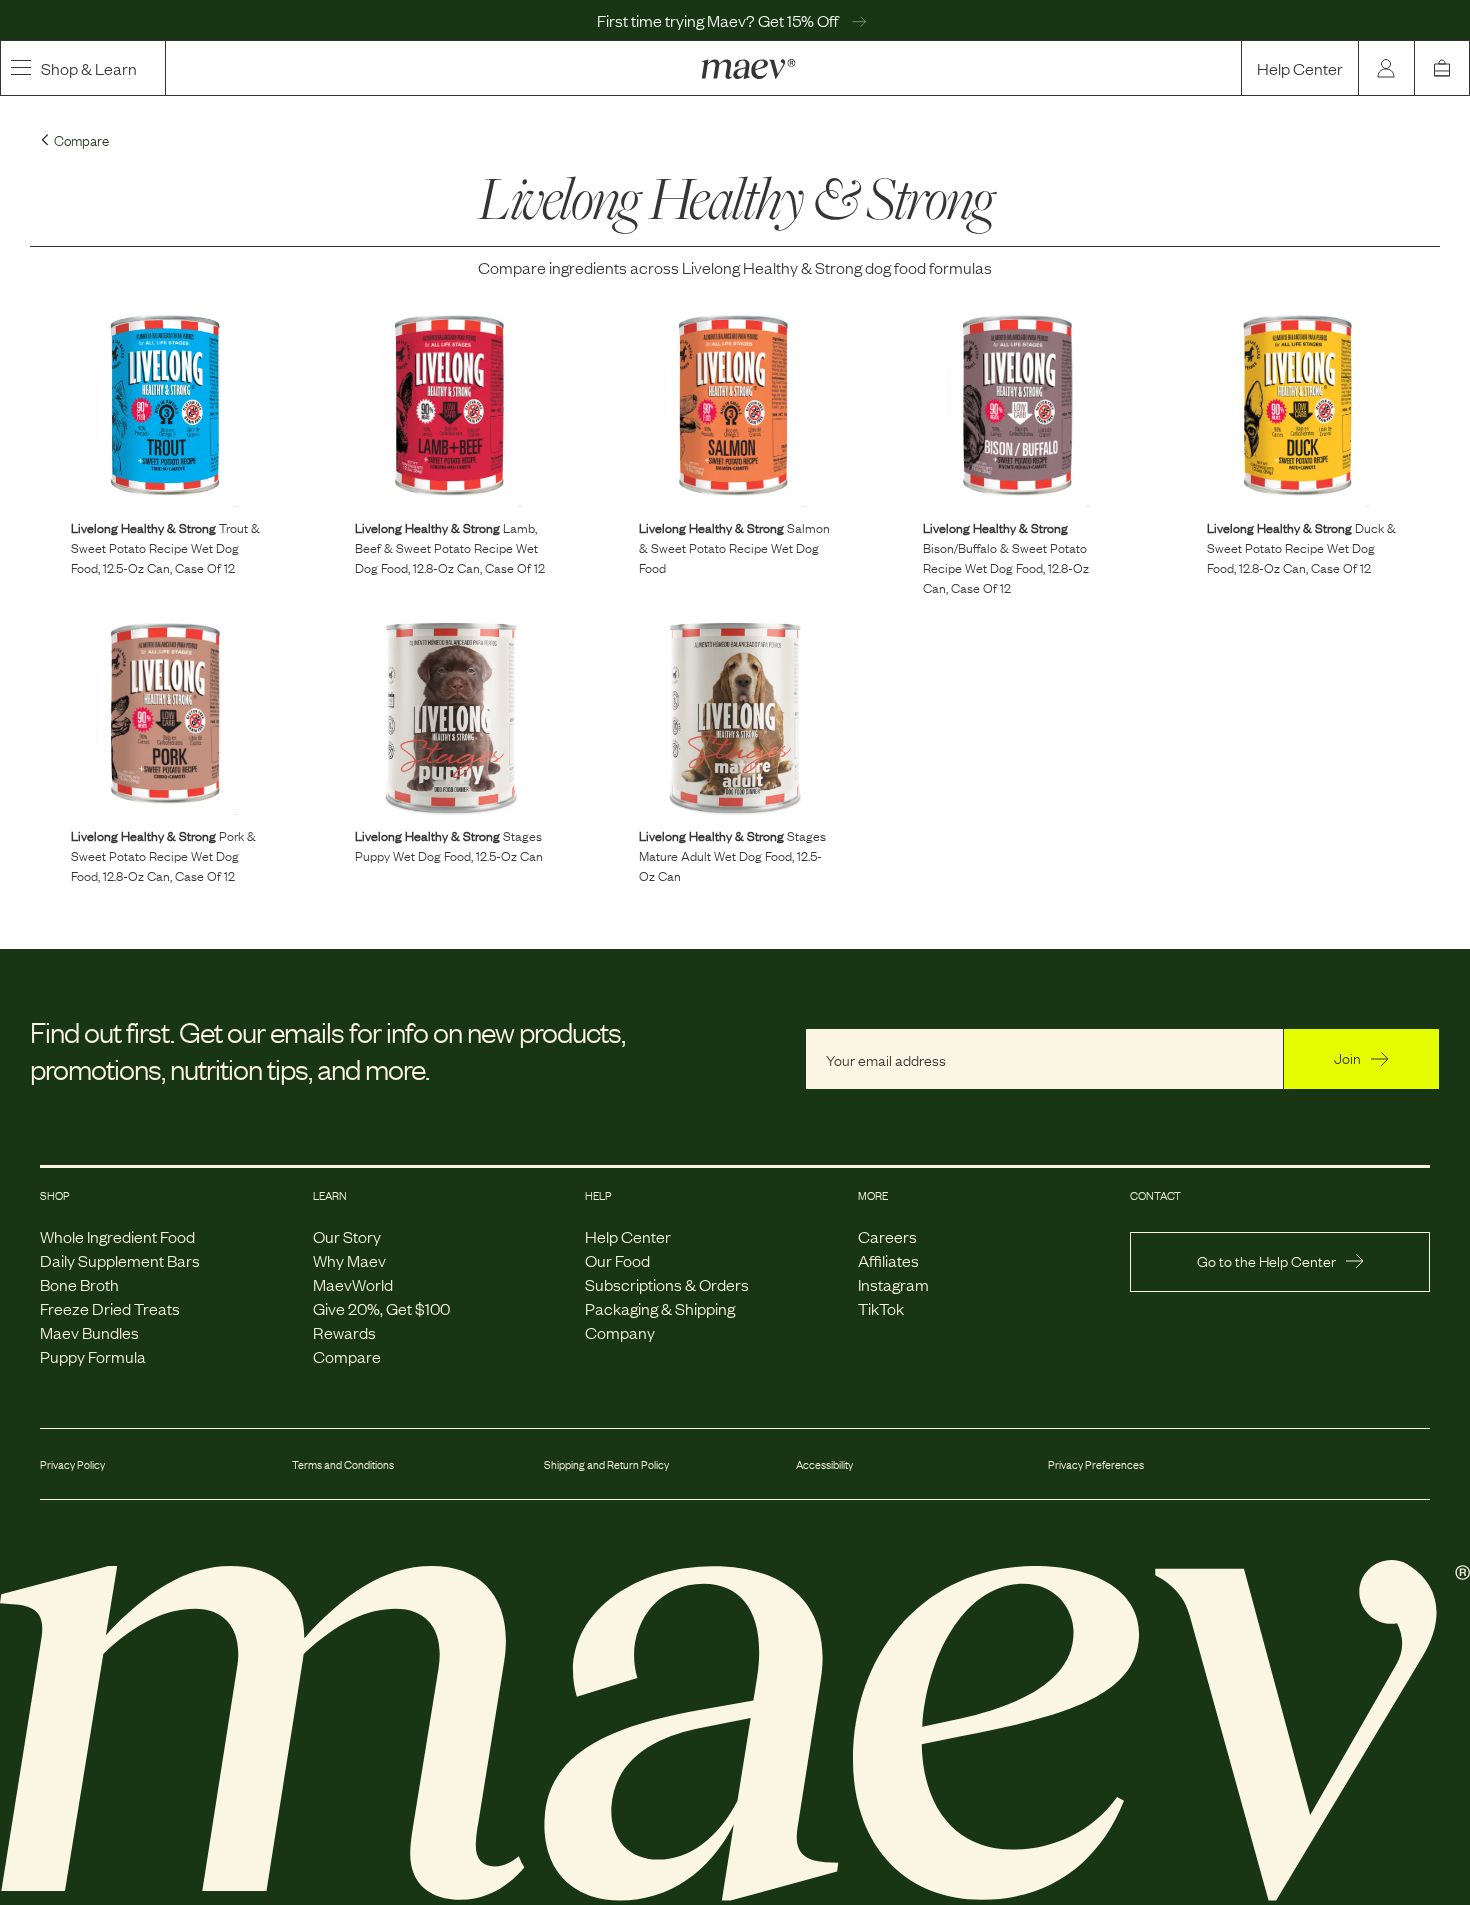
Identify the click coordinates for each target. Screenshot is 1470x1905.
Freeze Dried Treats (110, 1308)
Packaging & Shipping (660, 1308)
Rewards (344, 1332)
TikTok (881, 1308)
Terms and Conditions (343, 1464)
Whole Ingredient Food (117, 1236)
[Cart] (1442, 68)
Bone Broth (79, 1284)
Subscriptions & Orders (667, 1284)
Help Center (1300, 68)
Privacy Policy (72, 1464)
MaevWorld (353, 1284)
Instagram (893, 1284)
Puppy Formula (93, 1356)
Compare (347, 1356)
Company (620, 1332)
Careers (887, 1236)
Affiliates (888, 1260)
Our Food (617, 1260)
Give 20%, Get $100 (381, 1308)
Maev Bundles (89, 1332)
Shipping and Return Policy (606, 1464)
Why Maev (349, 1260)
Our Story (347, 1236)
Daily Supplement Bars (120, 1260)
